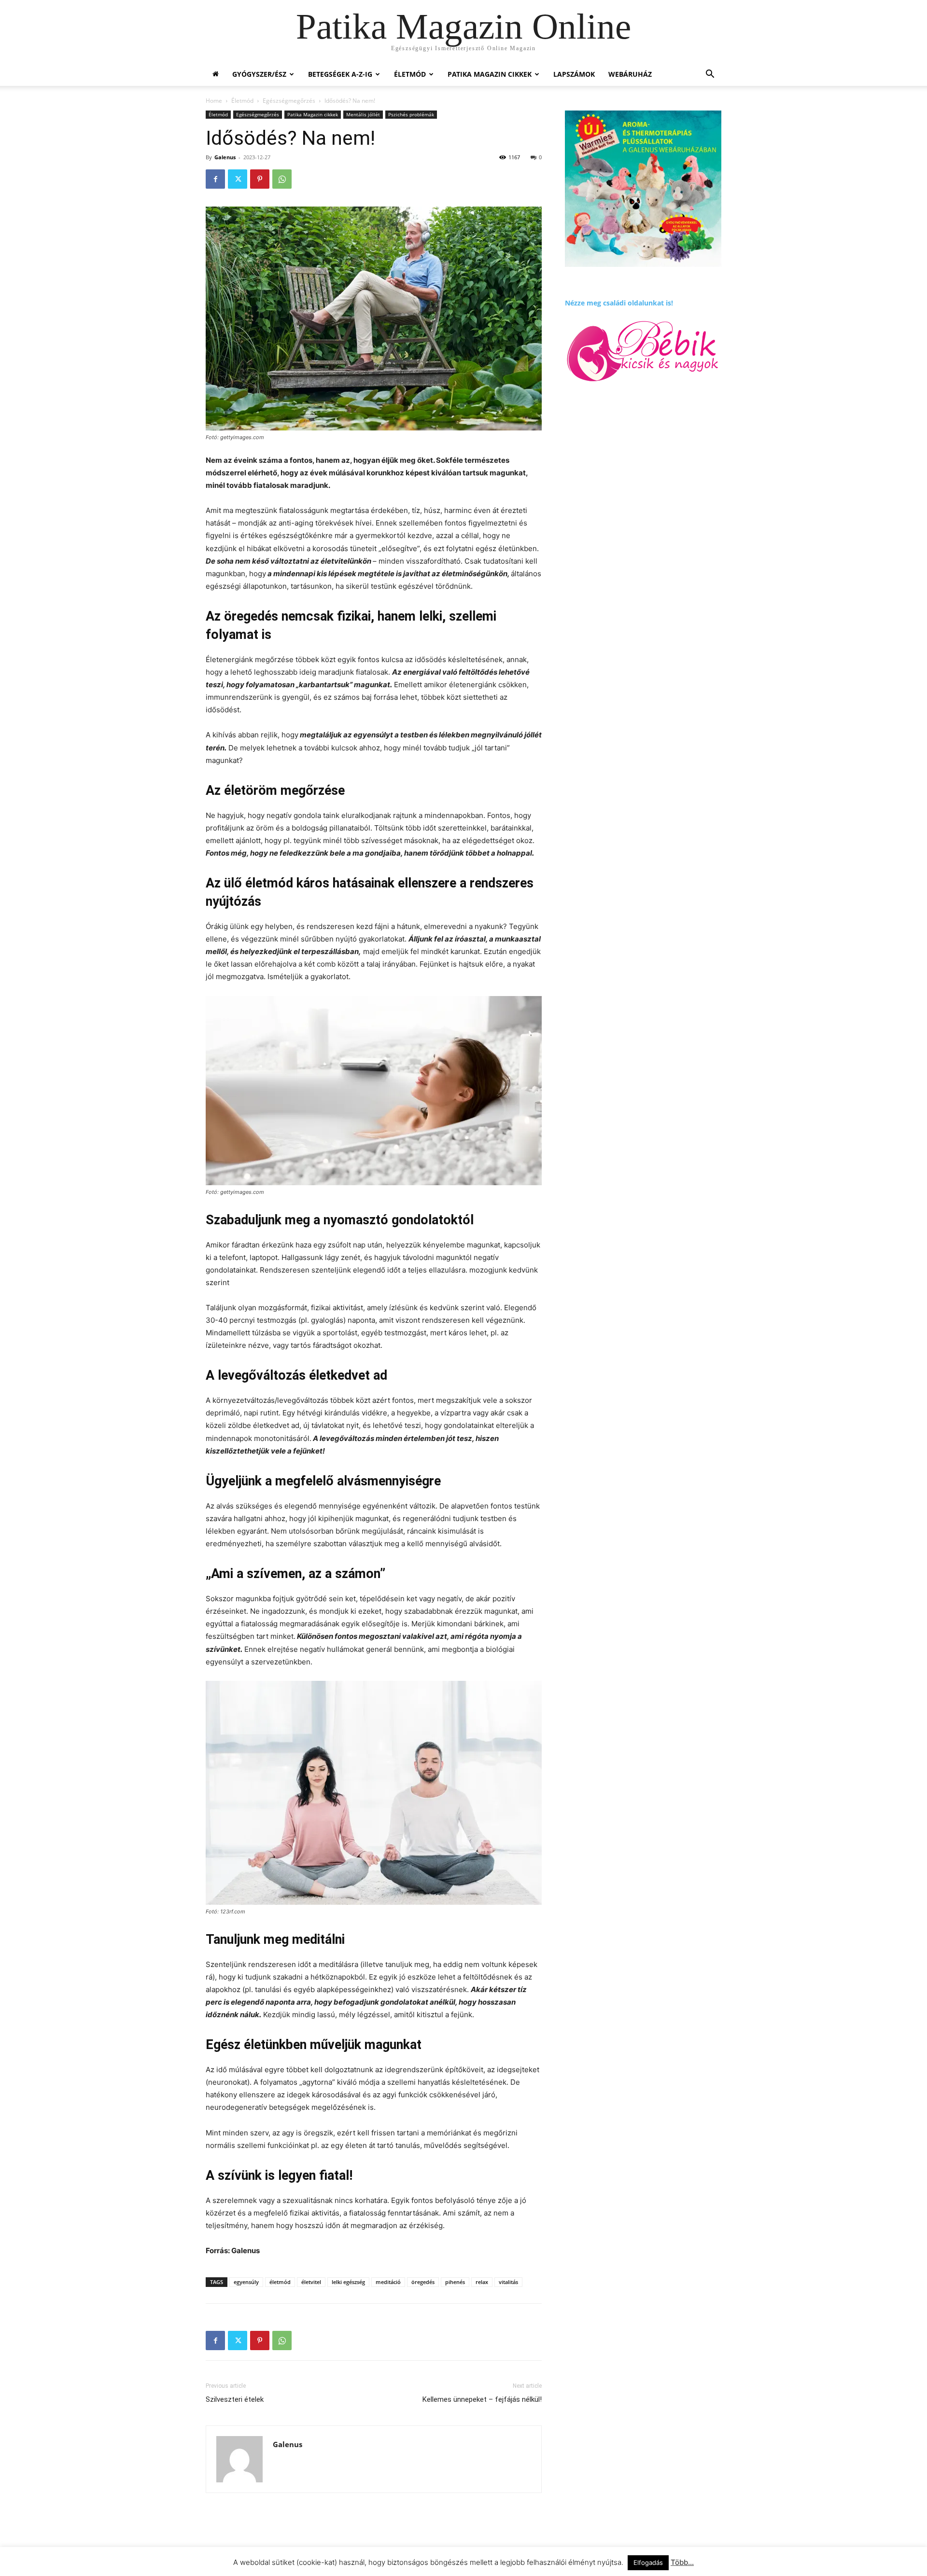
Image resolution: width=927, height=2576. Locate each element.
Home (214, 101)
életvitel (311, 2282)
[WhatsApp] (282, 179)
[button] (710, 75)
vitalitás (508, 2282)
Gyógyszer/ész (259, 74)
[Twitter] (238, 179)
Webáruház (630, 74)
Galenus (225, 157)
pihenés (455, 2282)
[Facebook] (215, 179)
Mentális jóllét (363, 114)
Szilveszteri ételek (235, 2399)
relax (482, 2282)
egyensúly (246, 2282)
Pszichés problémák (411, 114)
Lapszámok (574, 74)
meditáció (388, 2282)
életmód (280, 2282)
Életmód (410, 74)
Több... (682, 2562)
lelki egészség (348, 2282)
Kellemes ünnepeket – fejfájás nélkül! (482, 2399)
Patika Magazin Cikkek (490, 74)
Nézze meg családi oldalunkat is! (619, 303)
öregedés (423, 2282)
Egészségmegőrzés (289, 101)
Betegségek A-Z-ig (340, 74)
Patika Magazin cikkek (313, 114)
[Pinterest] (260, 179)
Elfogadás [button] (648, 2562)
